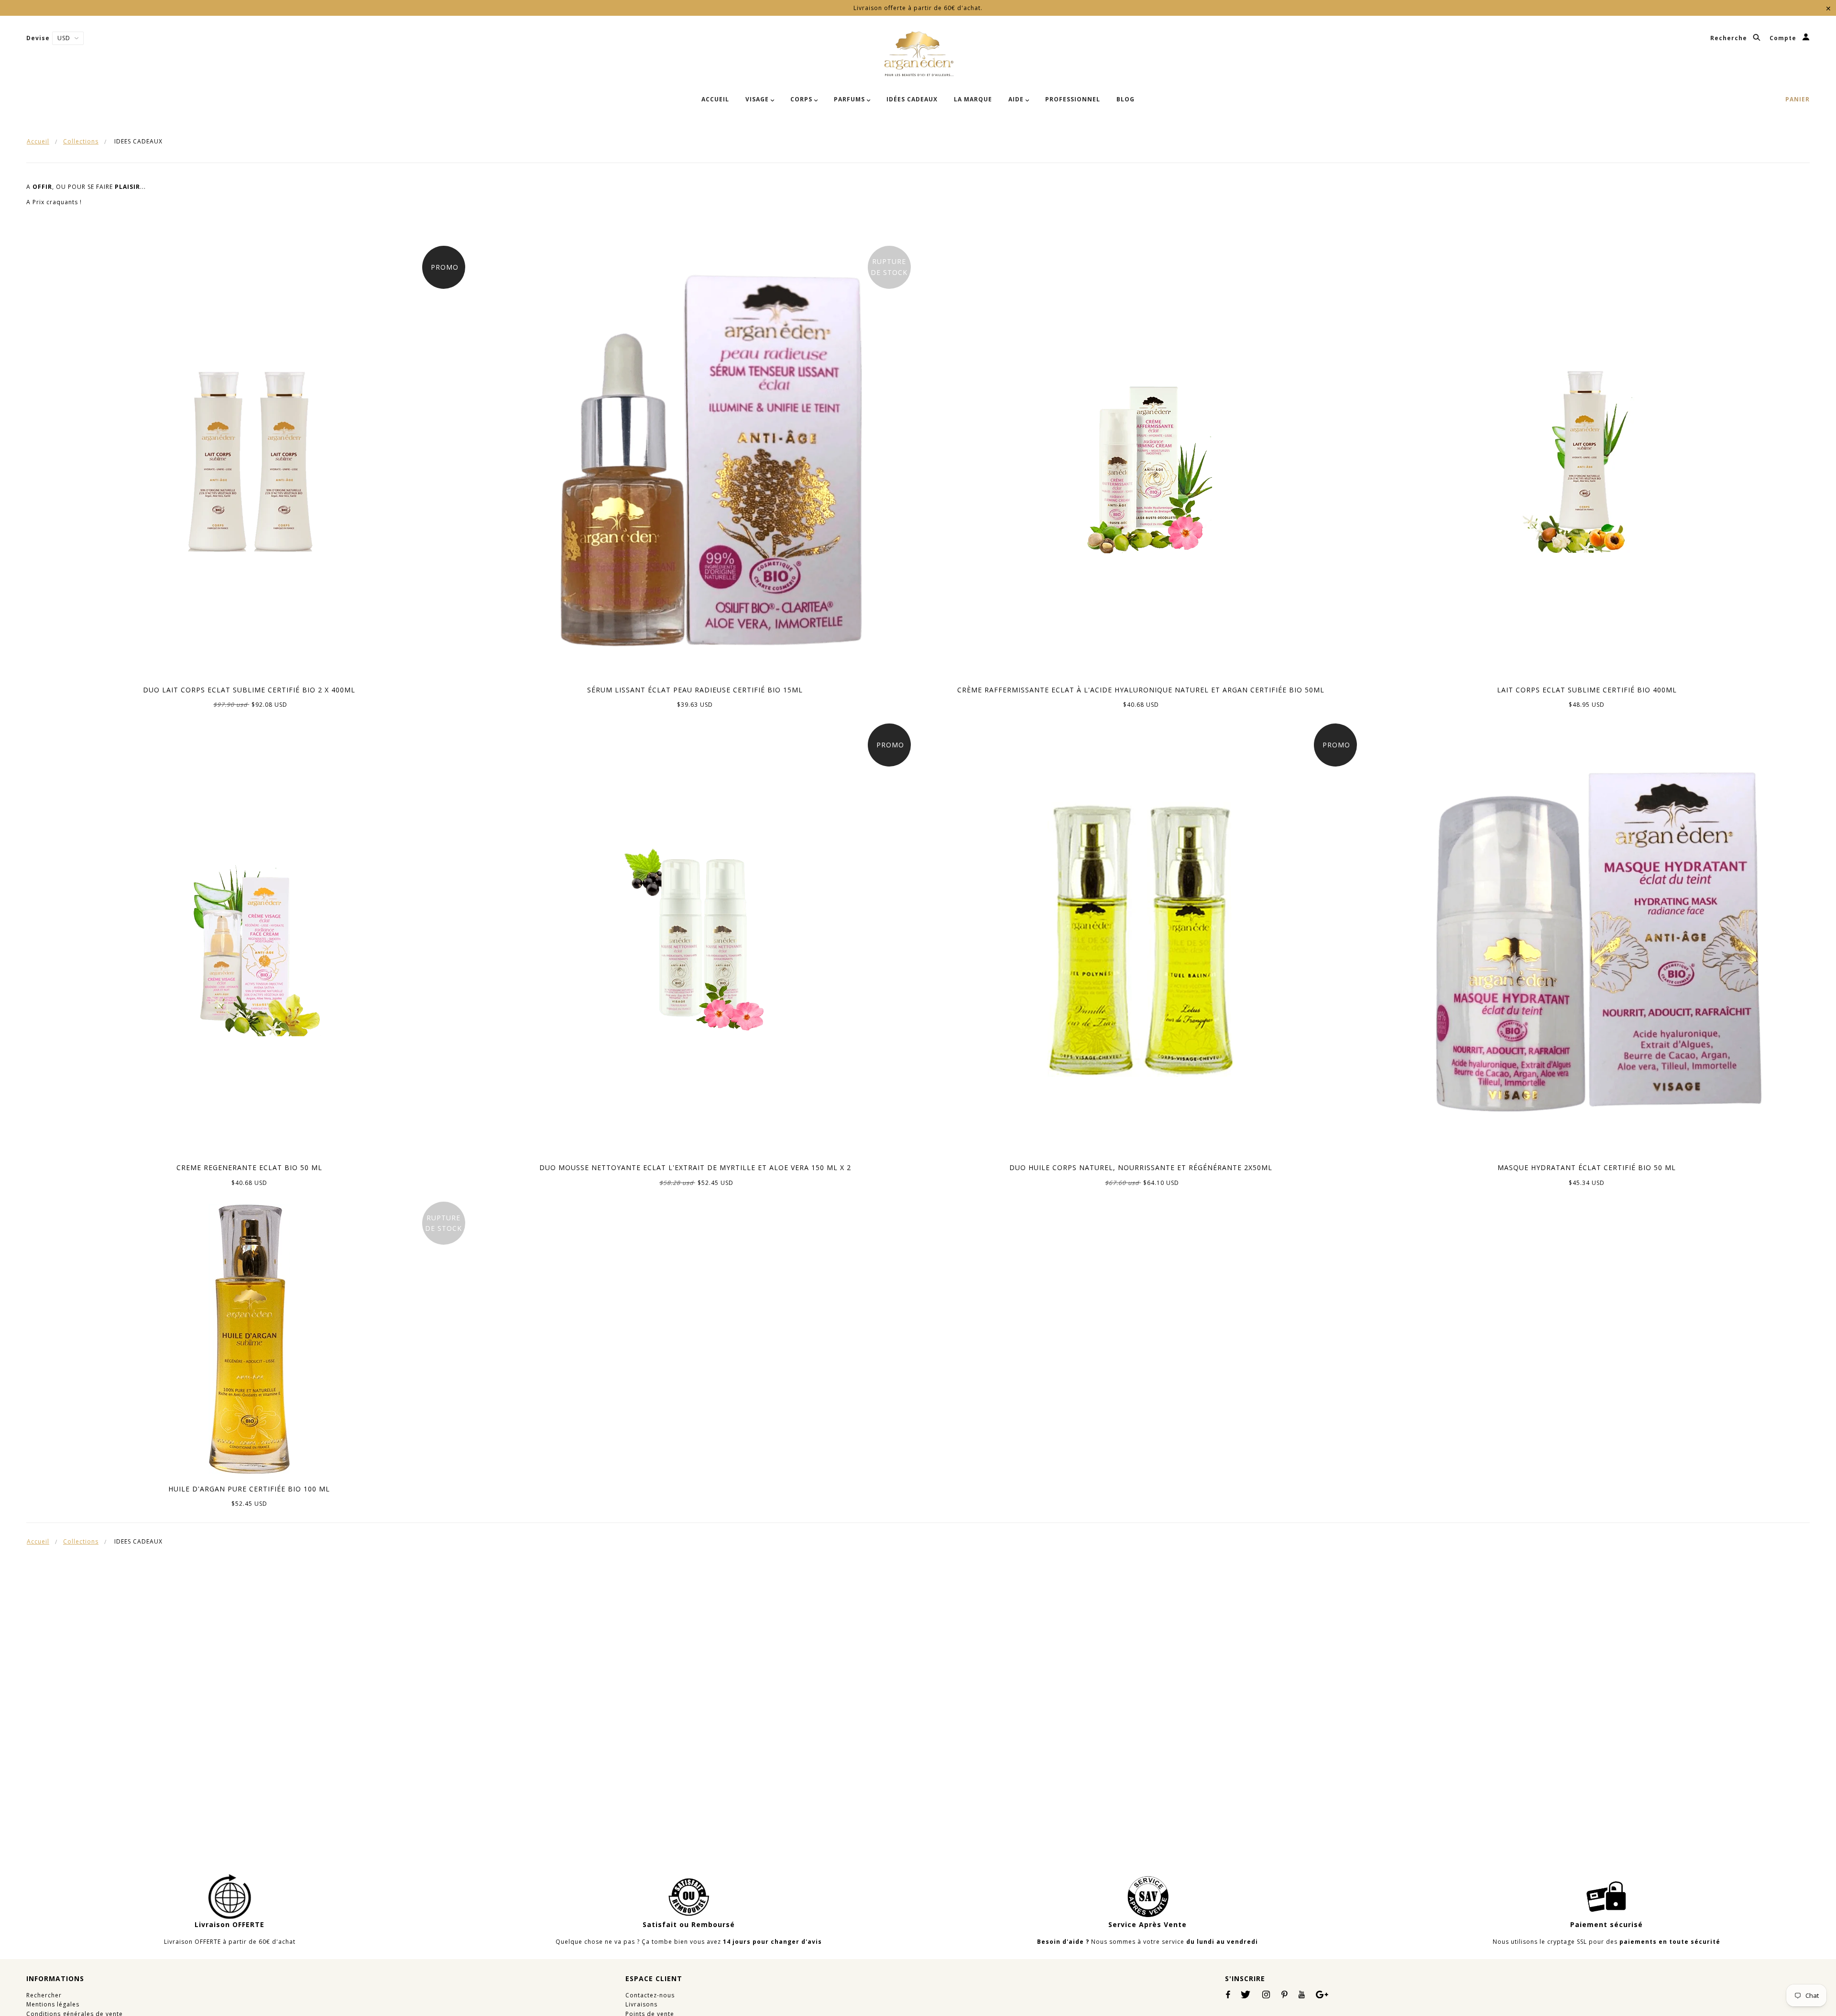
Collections (81, 141)
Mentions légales (53, 2004)
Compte (1784, 38)
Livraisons (641, 2004)
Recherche (1730, 38)
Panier (1798, 99)
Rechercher (44, 1995)
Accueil (38, 141)
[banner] (918, 54)
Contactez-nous (650, 1995)
